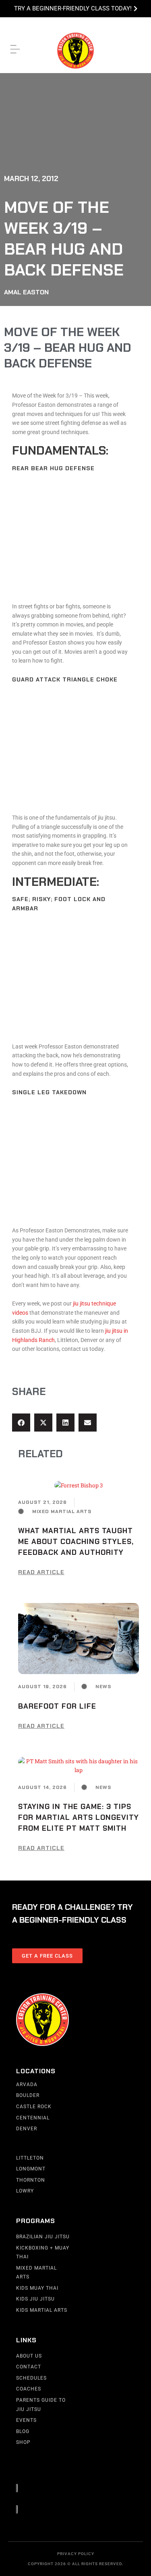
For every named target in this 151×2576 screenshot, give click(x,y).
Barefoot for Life (57, 1706)
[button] (21, 1423)
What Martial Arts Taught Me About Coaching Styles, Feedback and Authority (76, 1542)
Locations (36, 2071)
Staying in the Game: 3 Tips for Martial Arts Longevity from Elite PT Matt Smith (79, 1817)
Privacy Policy (76, 2554)
